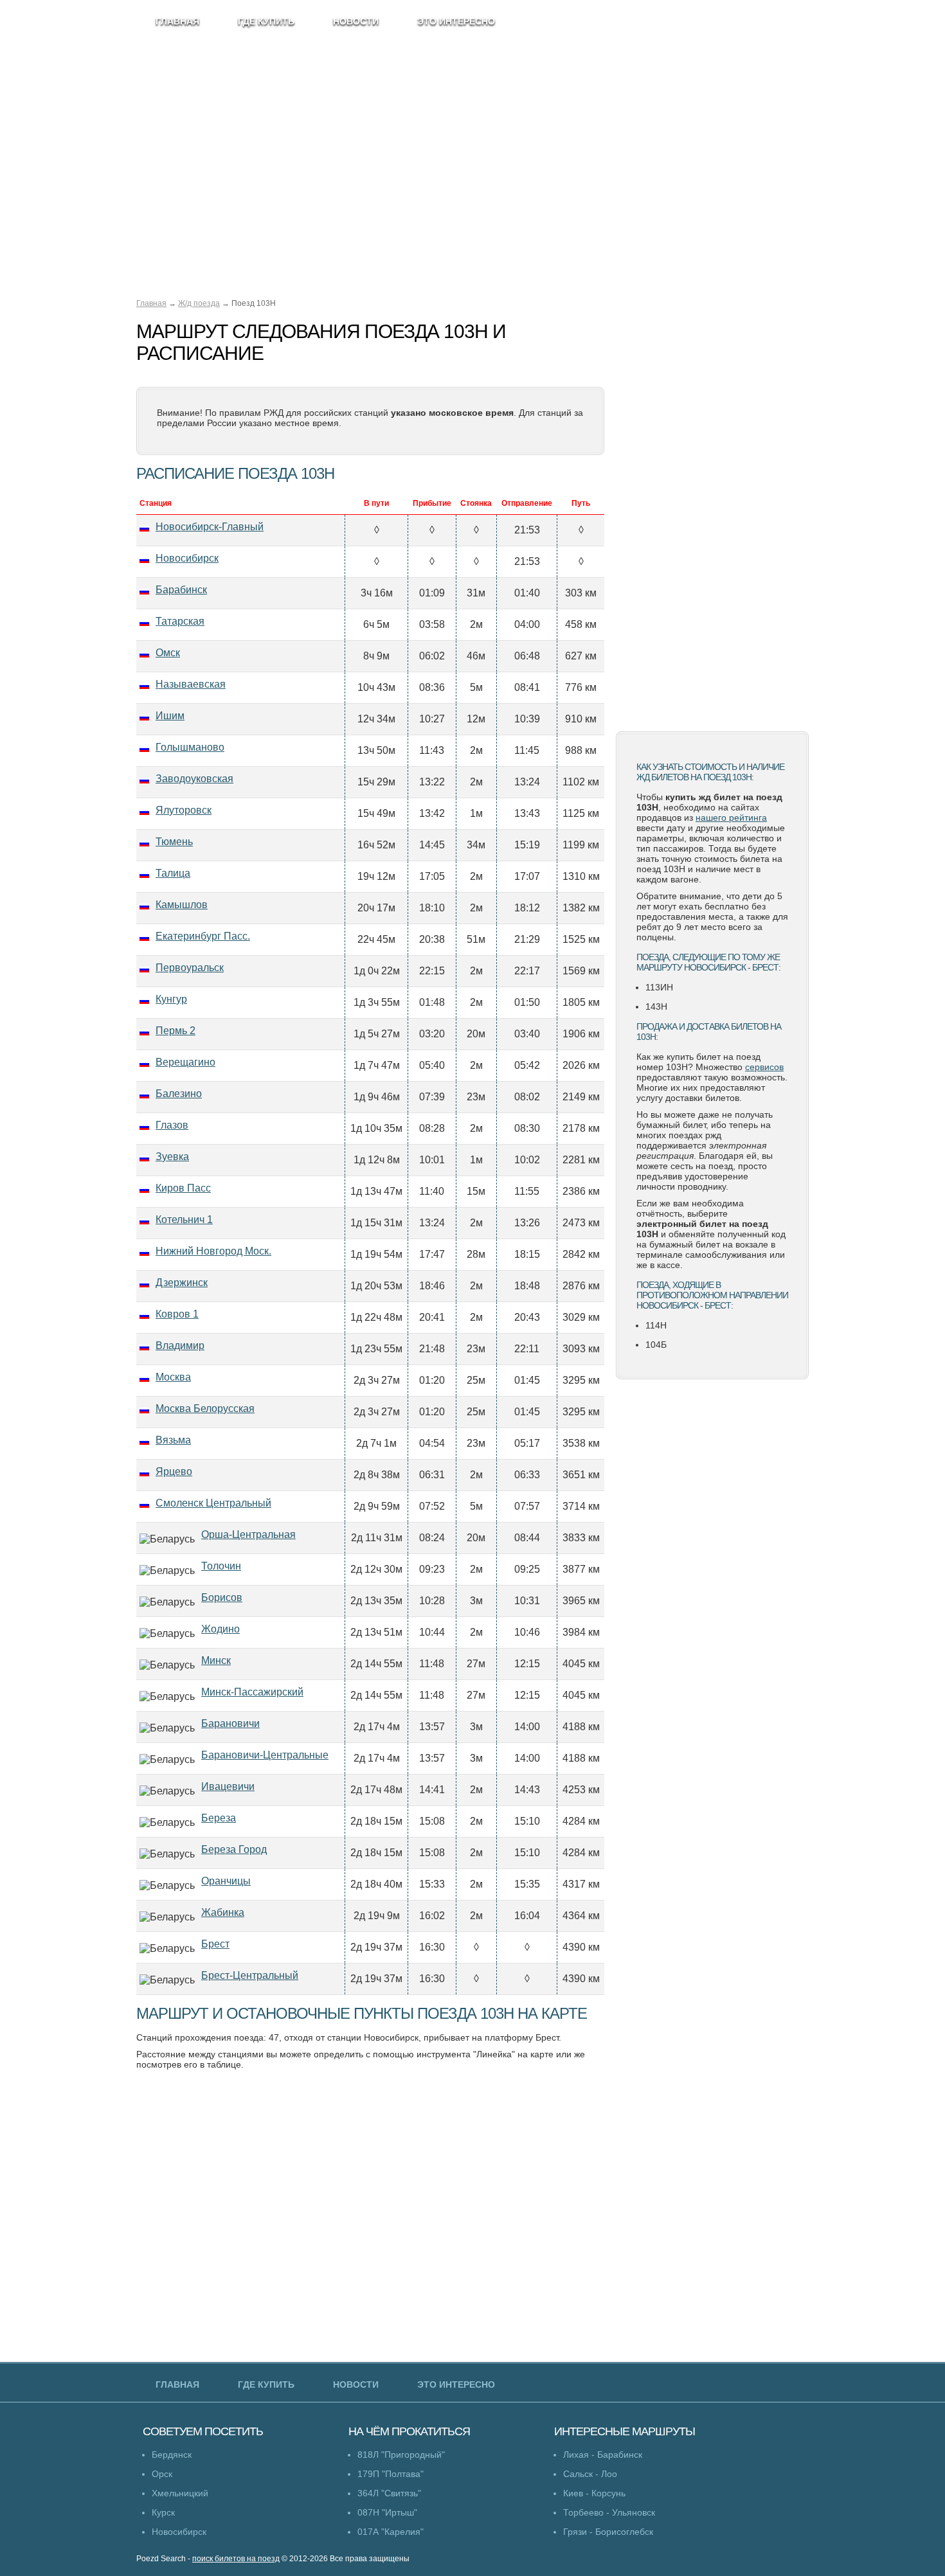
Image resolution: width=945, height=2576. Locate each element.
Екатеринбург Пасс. (203, 936)
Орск (162, 2474)
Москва (173, 1377)
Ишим (170, 716)
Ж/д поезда (199, 303)
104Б (656, 1345)
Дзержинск (182, 1283)
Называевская (191, 684)
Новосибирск (187, 558)
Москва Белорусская (205, 1409)
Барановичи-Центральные (265, 1755)
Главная (151, 303)
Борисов (222, 1597)
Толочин (221, 1566)
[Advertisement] (712, 517)
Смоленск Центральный (213, 1503)
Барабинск (181, 590)
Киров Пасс (183, 1188)
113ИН (659, 987)
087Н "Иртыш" (387, 2512)
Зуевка (172, 1157)
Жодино (221, 1629)
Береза (219, 1818)
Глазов (172, 1125)
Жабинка (223, 1912)
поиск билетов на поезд (236, 2559)
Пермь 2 (175, 1031)
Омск (168, 653)
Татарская (180, 621)
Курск (163, 2512)
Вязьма (173, 1440)
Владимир (180, 1346)
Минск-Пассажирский (252, 1692)
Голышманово (190, 747)
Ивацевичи (228, 1786)
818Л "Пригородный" (401, 2455)
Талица (173, 873)
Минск (216, 1660)
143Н (656, 1006)
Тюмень (174, 842)
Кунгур (171, 999)
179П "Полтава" (391, 2474)
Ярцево (174, 1471)
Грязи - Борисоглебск (608, 2532)
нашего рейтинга (731, 818)
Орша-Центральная (248, 1534)
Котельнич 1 (184, 1220)
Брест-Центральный (250, 1975)
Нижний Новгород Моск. (213, 1251)
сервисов (764, 1067)
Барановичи (230, 1723)
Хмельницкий (180, 2493)
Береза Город (234, 1849)
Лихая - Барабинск (603, 2455)
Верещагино (185, 1062)
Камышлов (182, 905)
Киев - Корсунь (594, 2493)
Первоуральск (190, 968)
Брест (215, 1944)
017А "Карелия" (391, 2532)
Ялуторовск (184, 810)
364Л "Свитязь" (389, 2493)
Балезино (179, 1094)
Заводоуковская (194, 779)
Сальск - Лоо (590, 2474)
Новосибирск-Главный (210, 527)
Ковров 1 (177, 1314)
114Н (656, 1325)
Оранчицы (226, 1881)
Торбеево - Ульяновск (609, 2512)
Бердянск (172, 2455)
